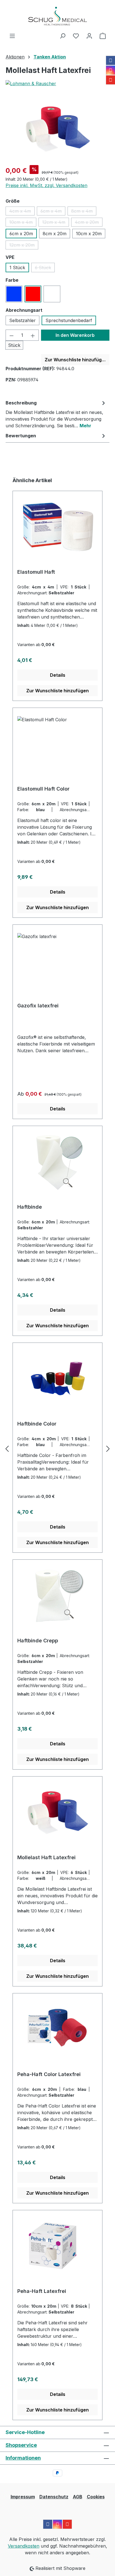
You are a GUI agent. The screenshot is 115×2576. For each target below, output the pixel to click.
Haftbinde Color (37, 1424)
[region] (57, 129)
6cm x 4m (53, 212)
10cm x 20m (89, 234)
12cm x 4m (56, 223)
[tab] (56, 414)
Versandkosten (24, 2546)
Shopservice (21, 2445)
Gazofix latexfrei (38, 1006)
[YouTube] (111, 80)
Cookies (96, 2497)
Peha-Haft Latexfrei (42, 2291)
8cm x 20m (55, 234)
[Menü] (12, 36)
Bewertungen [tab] (21, 436)
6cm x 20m (21, 234)
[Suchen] (63, 36)
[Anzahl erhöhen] (33, 335)
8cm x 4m (84, 212)
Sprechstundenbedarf (69, 320)
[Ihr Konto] (89, 36)
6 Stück (45, 268)
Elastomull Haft (36, 572)
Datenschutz (54, 2497)
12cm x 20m (24, 246)
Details (58, 675)
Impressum (23, 2497)
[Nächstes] (108, 1448)
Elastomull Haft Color (43, 789)
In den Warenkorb (75, 335)
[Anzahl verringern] (11, 335)
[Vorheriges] (7, 1448)
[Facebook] (111, 60)
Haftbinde (30, 1207)
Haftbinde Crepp (38, 1641)
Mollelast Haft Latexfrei (46, 1857)
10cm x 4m (23, 223)
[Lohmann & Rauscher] (57, 84)
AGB (78, 2497)
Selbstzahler (22, 320)
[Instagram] (111, 70)
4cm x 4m (22, 212)
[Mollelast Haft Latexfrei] (57, 129)
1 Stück (17, 268)
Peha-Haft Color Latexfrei (49, 2074)
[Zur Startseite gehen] (57, 16)
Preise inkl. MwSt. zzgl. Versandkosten (46, 185)
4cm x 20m (89, 223)
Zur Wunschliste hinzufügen (76, 360)
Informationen (23, 2458)
